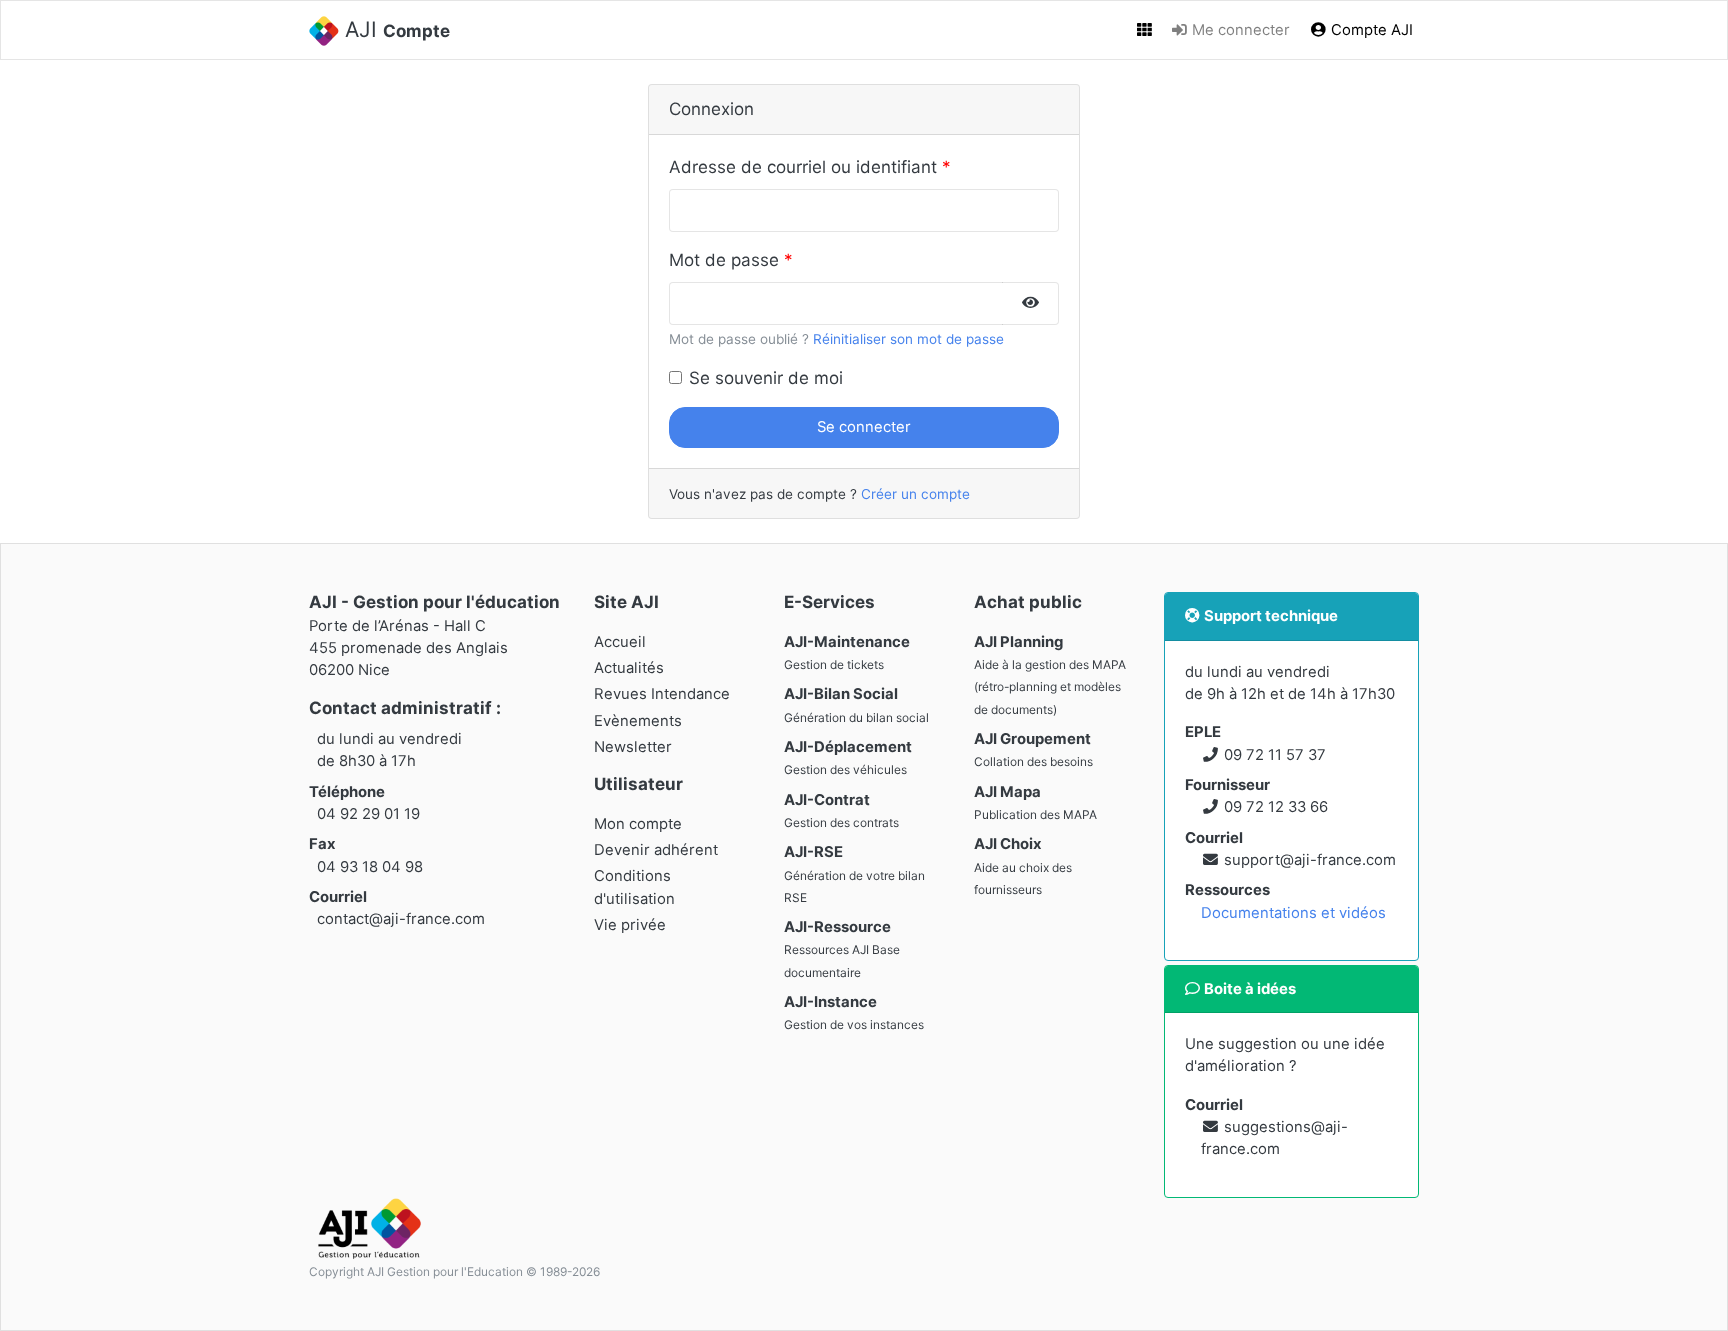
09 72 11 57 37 (1275, 755)
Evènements (638, 721)
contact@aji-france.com (401, 919)
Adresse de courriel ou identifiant (803, 167)
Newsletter (633, 747)
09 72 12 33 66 (1276, 807)
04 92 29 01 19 (368, 814)
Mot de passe (724, 260)
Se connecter (864, 427)
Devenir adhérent (656, 850)
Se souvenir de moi (766, 378)
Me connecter (1239, 30)
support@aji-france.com (1310, 860)
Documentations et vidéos (1293, 913)
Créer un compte (915, 494)
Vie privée (630, 925)
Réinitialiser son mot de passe (908, 339)
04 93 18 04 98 (370, 867)
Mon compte (638, 824)
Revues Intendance (662, 694)
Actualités (629, 668)
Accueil (620, 642)
